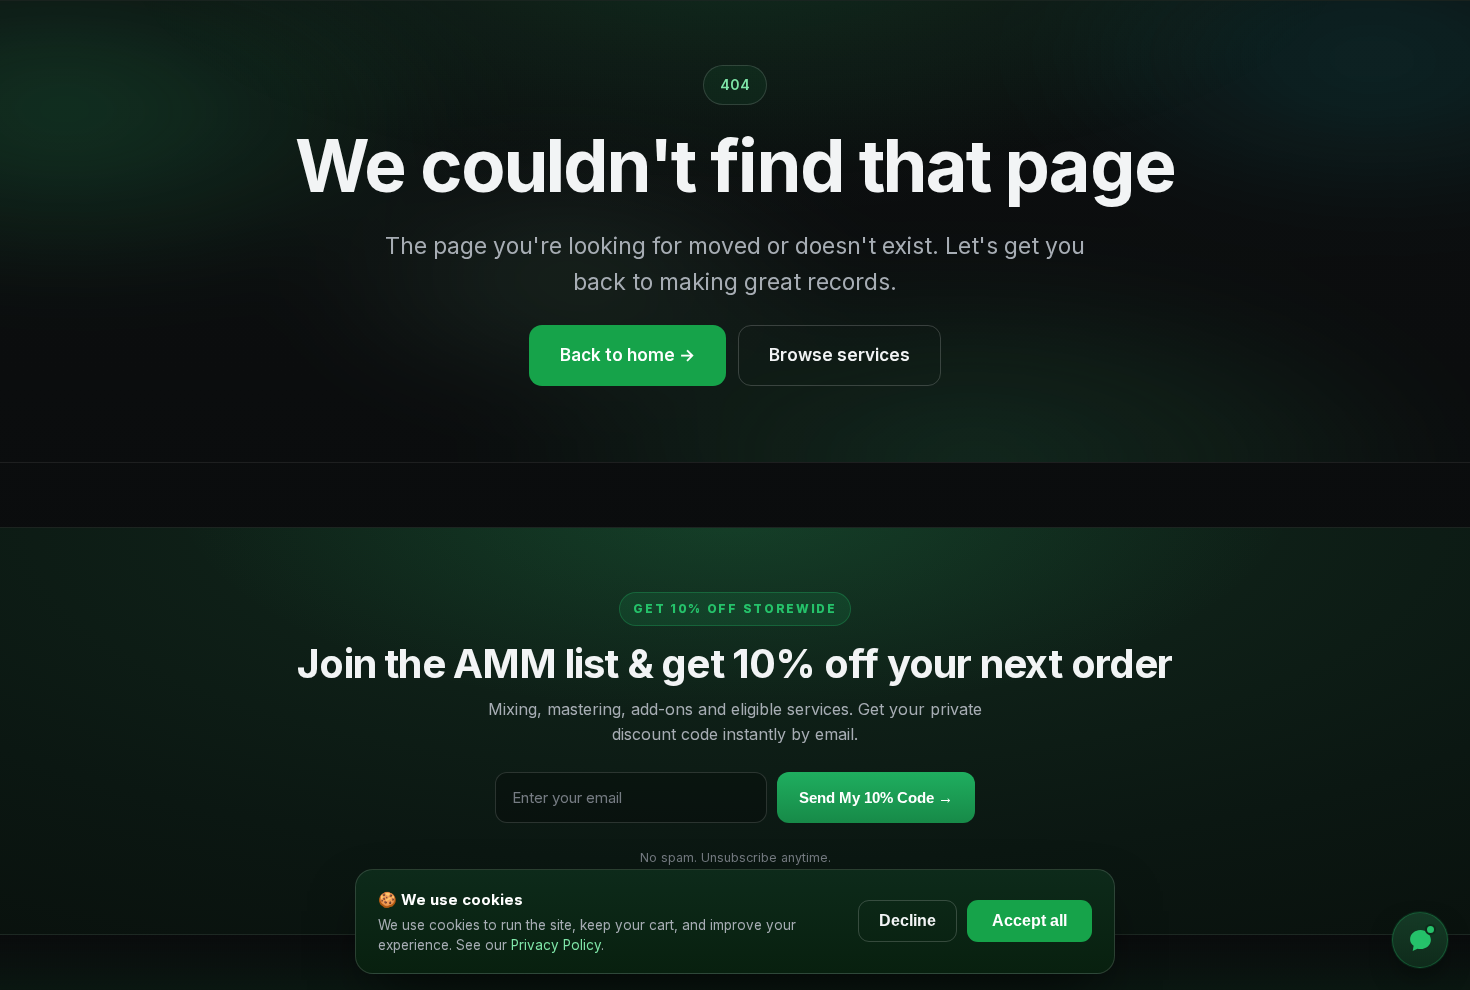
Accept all (1029, 920)
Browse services (839, 355)
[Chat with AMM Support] (1420, 940)
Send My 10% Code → (876, 797)
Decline (907, 920)
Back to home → (627, 355)
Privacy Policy (556, 945)
